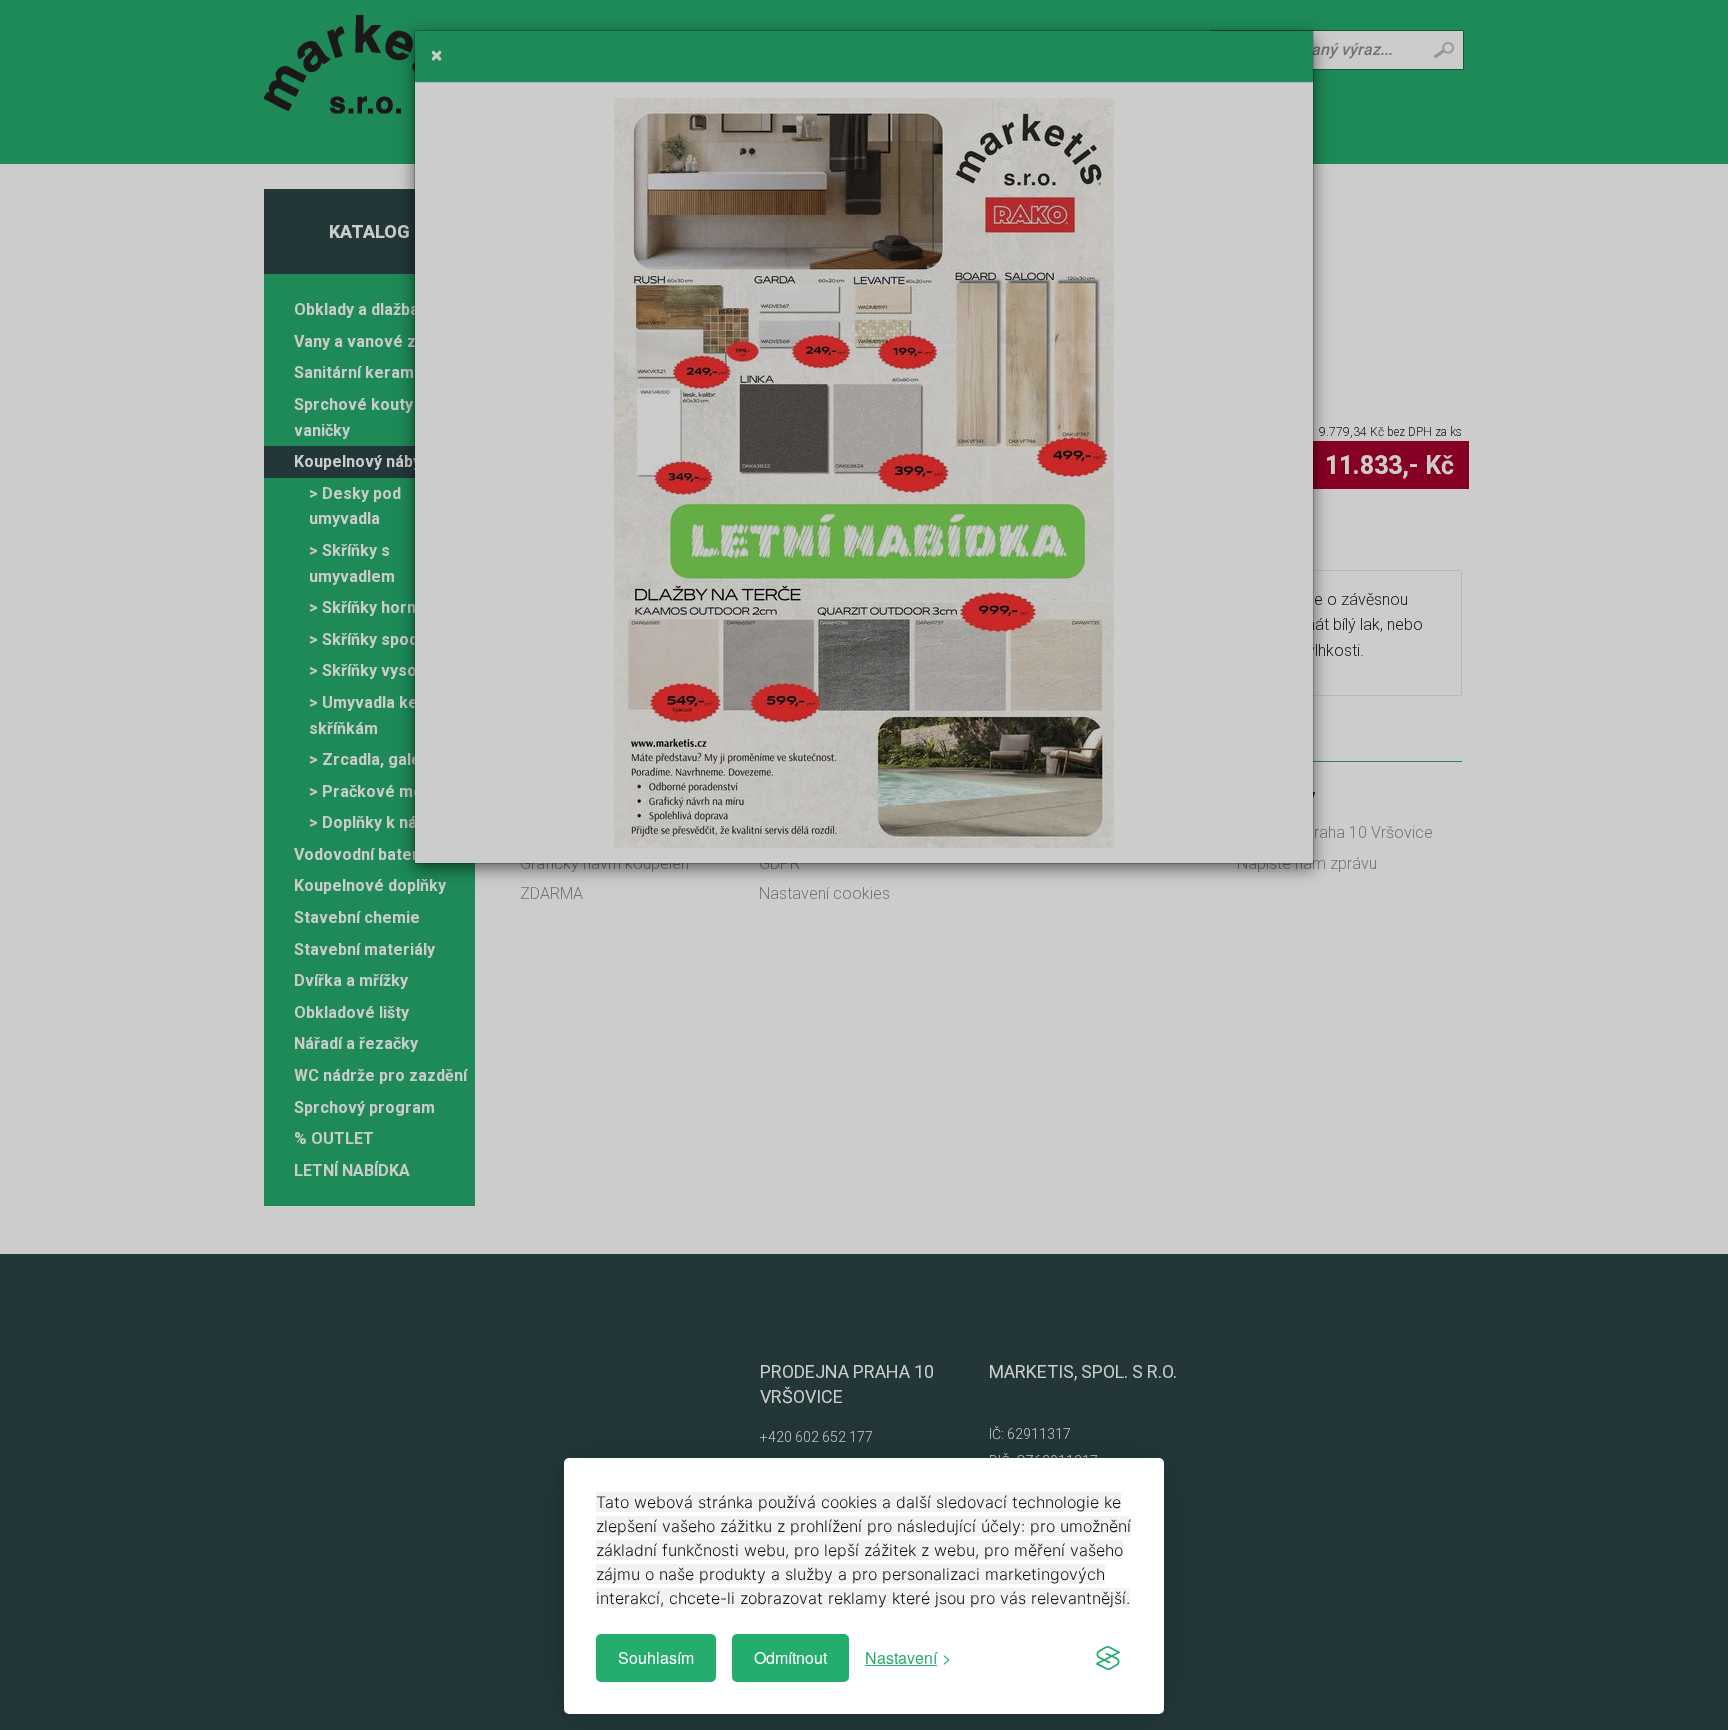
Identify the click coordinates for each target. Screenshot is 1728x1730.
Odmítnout (790, 1657)
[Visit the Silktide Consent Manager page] (1108, 1658)
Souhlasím (656, 1657)
